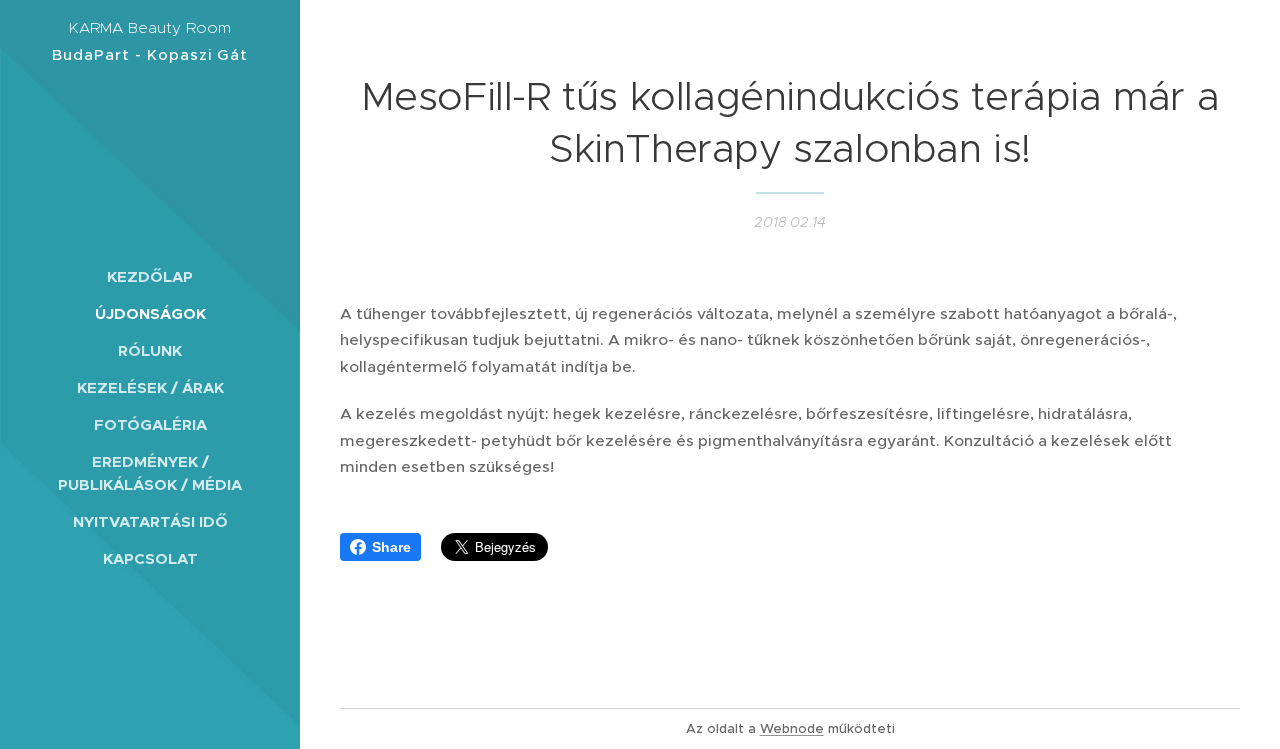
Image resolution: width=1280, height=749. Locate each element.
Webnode (792, 728)
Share (391, 547)
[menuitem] (150, 276)
